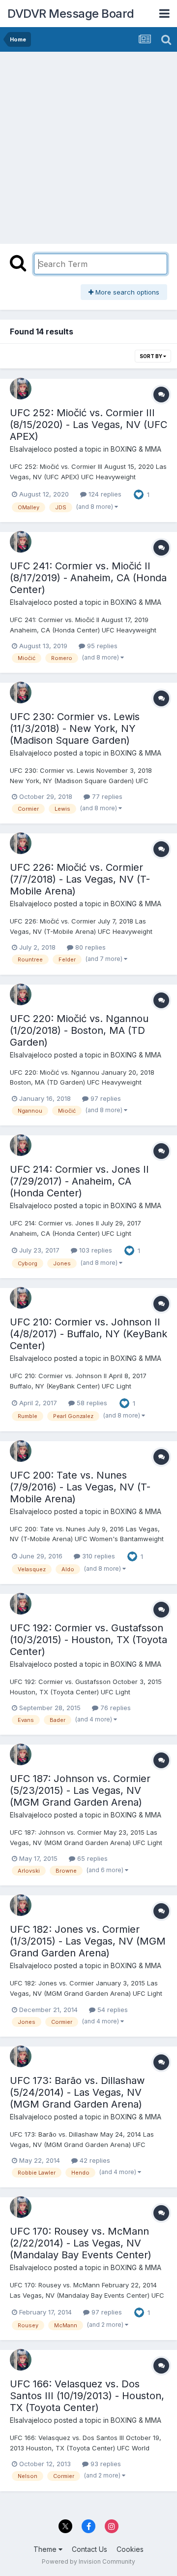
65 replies (91, 1858)
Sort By (151, 356)
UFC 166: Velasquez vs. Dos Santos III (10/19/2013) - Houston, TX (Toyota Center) (87, 2396)
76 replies (115, 1708)
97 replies (105, 1098)
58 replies (91, 1403)
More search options (126, 292)
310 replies (98, 1556)
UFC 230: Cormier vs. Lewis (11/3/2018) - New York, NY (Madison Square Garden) (75, 728)
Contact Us (89, 2549)
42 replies (94, 2160)
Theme (46, 2549)
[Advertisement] (88, 145)
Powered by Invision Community (88, 2561)
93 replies (105, 2464)
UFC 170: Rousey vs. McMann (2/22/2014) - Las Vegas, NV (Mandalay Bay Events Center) (81, 2243)
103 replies (95, 1250)
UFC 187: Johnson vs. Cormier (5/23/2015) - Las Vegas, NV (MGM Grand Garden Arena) (80, 1790)
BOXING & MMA (136, 449)
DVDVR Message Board (71, 14)
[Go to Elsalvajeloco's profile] (21, 389)
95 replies (101, 646)
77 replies (106, 796)
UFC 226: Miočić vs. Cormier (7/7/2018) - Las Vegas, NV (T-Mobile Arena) (80, 879)
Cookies (130, 2549)
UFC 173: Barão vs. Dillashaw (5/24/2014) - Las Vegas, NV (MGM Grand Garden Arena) (77, 2092)
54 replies (112, 2010)
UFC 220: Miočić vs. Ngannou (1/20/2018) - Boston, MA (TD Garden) (79, 1030)
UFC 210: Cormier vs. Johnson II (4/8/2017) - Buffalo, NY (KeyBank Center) (88, 1334)
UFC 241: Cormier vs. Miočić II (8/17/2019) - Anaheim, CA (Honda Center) (88, 578)
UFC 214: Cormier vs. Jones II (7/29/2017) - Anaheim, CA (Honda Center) (79, 1181)
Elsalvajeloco (31, 449)
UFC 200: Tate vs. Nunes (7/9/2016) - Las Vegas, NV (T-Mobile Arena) (80, 1487)
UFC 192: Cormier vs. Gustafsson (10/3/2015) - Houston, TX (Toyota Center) (88, 1640)
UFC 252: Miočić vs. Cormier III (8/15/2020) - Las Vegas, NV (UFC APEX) (88, 425)
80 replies (89, 947)
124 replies (104, 494)
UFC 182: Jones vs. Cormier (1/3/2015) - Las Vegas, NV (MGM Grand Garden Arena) (88, 1941)
